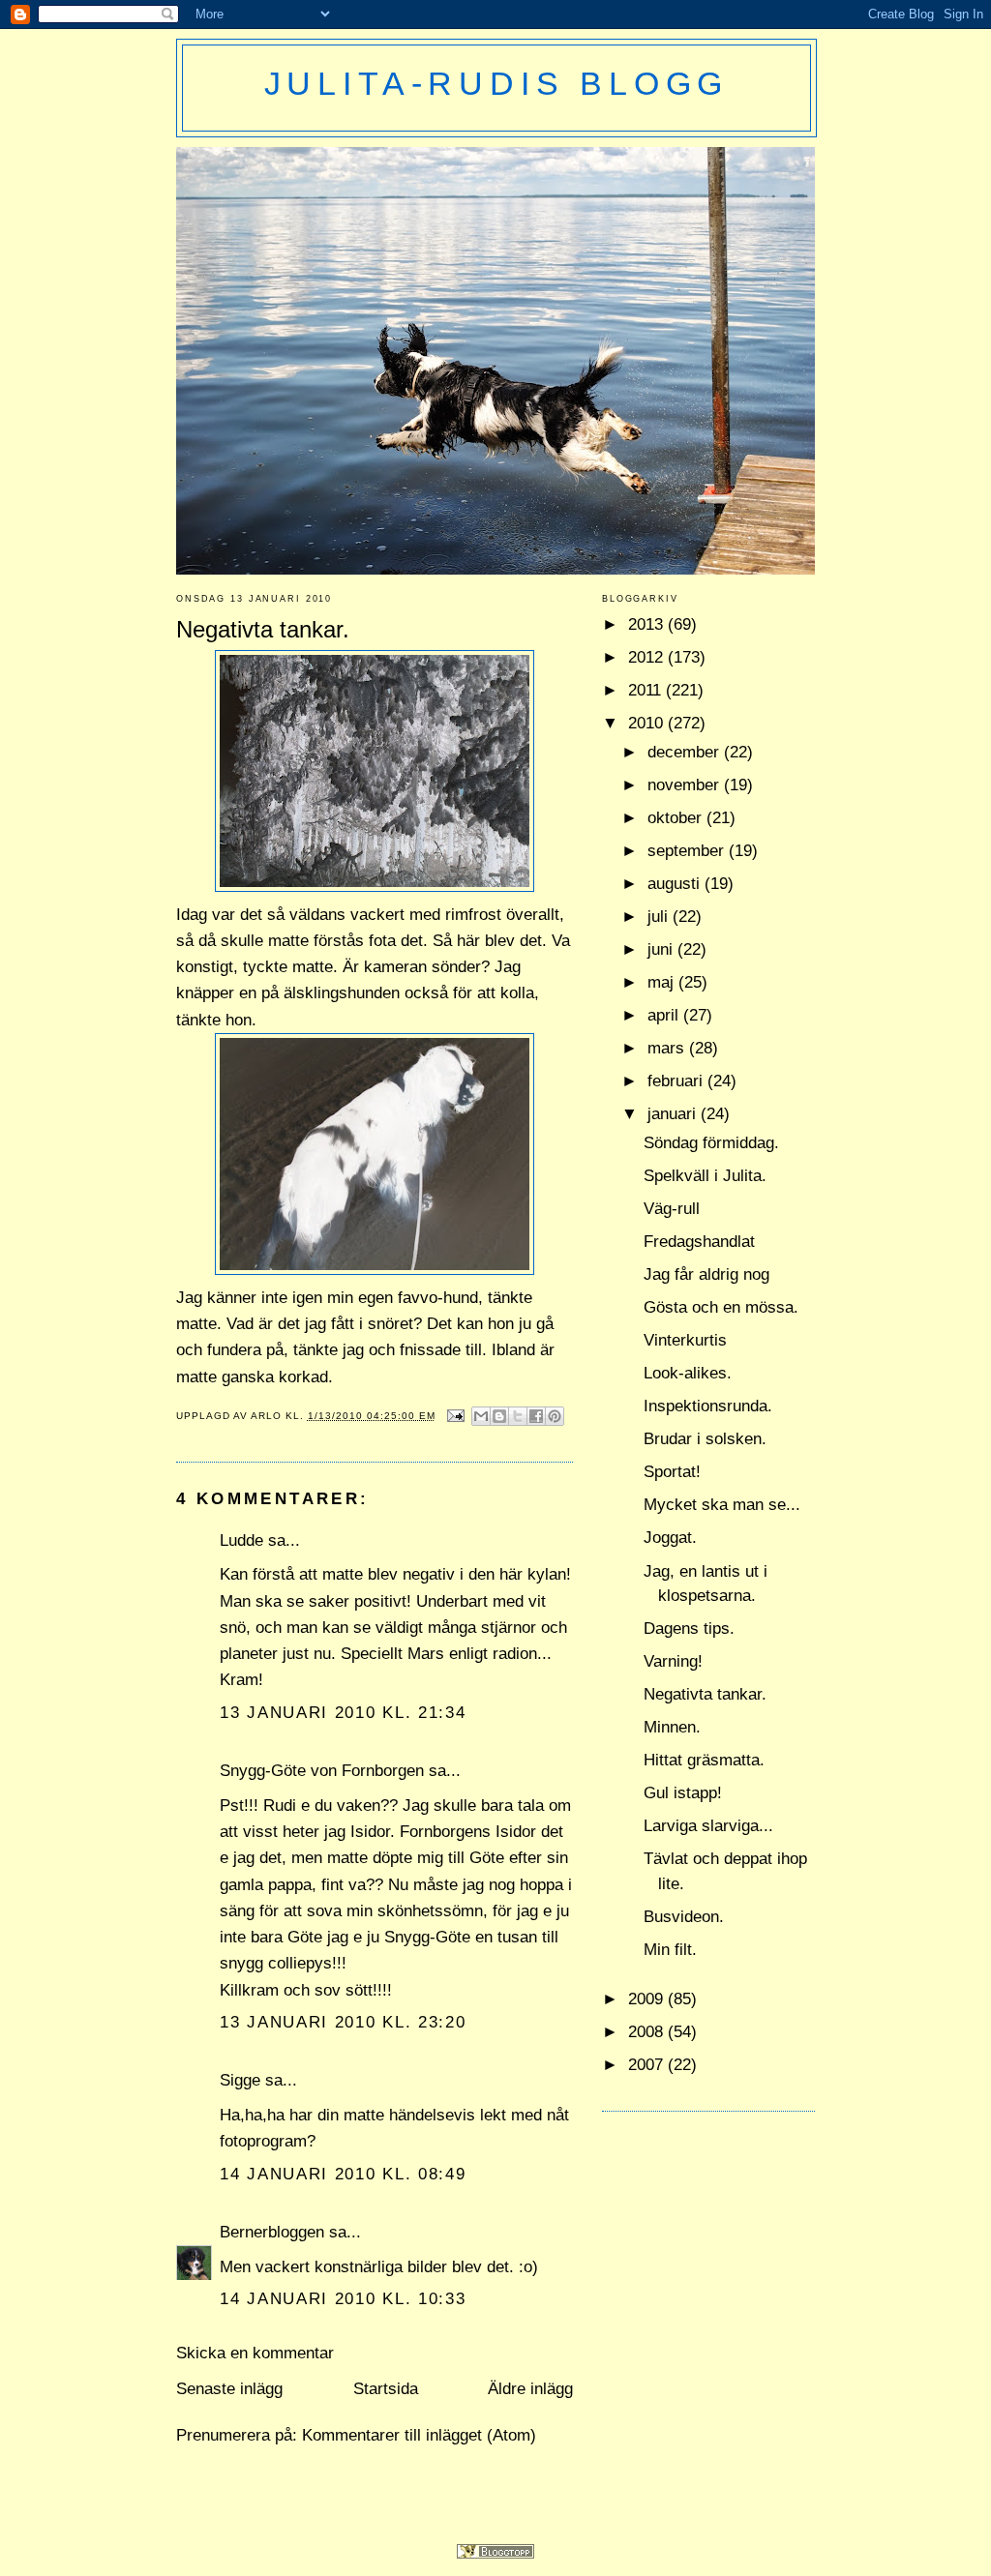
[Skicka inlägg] (456, 1416)
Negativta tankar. (705, 1694)
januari (674, 1114)
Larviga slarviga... (708, 1826)
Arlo (268, 1416)
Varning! (673, 1661)
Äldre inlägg (530, 2389)
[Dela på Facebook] (536, 1416)
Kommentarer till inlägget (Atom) (419, 2435)
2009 (648, 1999)
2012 (648, 657)
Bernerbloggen (272, 2232)
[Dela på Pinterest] (555, 1416)
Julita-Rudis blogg (497, 83)
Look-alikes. (688, 1373)
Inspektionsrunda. (708, 1406)
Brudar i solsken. (705, 1439)
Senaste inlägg (229, 2389)
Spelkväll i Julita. (705, 1176)
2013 (648, 624)
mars (668, 1048)
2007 (648, 2065)
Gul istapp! (683, 1793)
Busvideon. (684, 1917)
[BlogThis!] (499, 1416)
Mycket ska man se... (722, 1505)
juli (660, 917)
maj (663, 982)
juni (662, 949)
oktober (677, 818)
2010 (648, 723)
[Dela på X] (518, 1416)
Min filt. (670, 1950)
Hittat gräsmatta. (704, 1760)
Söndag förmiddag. (711, 1143)
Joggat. (670, 1538)
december (686, 752)
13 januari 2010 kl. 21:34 (343, 1713)
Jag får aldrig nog (706, 1274)
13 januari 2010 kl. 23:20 (343, 2022)
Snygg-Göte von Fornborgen (322, 1771)
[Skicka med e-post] (481, 1416)
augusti (676, 884)
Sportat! (672, 1472)
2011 (647, 690)
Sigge (240, 2080)
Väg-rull (672, 1209)
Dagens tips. (689, 1629)
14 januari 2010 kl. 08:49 (343, 2174)
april (665, 1015)
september (688, 851)
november (686, 785)
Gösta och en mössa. (721, 1307)
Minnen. (672, 1727)
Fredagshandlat (699, 1242)
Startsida (386, 2389)
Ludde (241, 1540)
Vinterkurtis (685, 1340)
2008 (648, 2032)
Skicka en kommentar (255, 2353)
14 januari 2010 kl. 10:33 (343, 2299)
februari (677, 1081)
